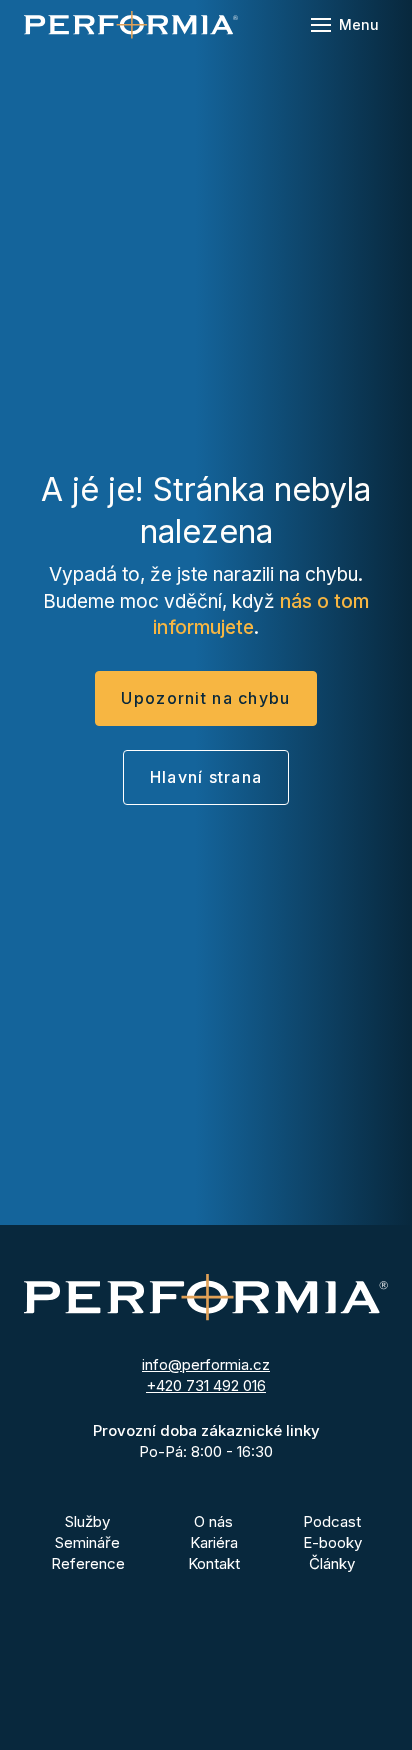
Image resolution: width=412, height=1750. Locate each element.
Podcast (332, 1521)
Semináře (87, 1542)
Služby (87, 1521)
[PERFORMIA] (131, 25)
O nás (213, 1521)
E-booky (332, 1542)
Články (332, 1563)
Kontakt (214, 1563)
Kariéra (214, 1542)
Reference (88, 1563)
